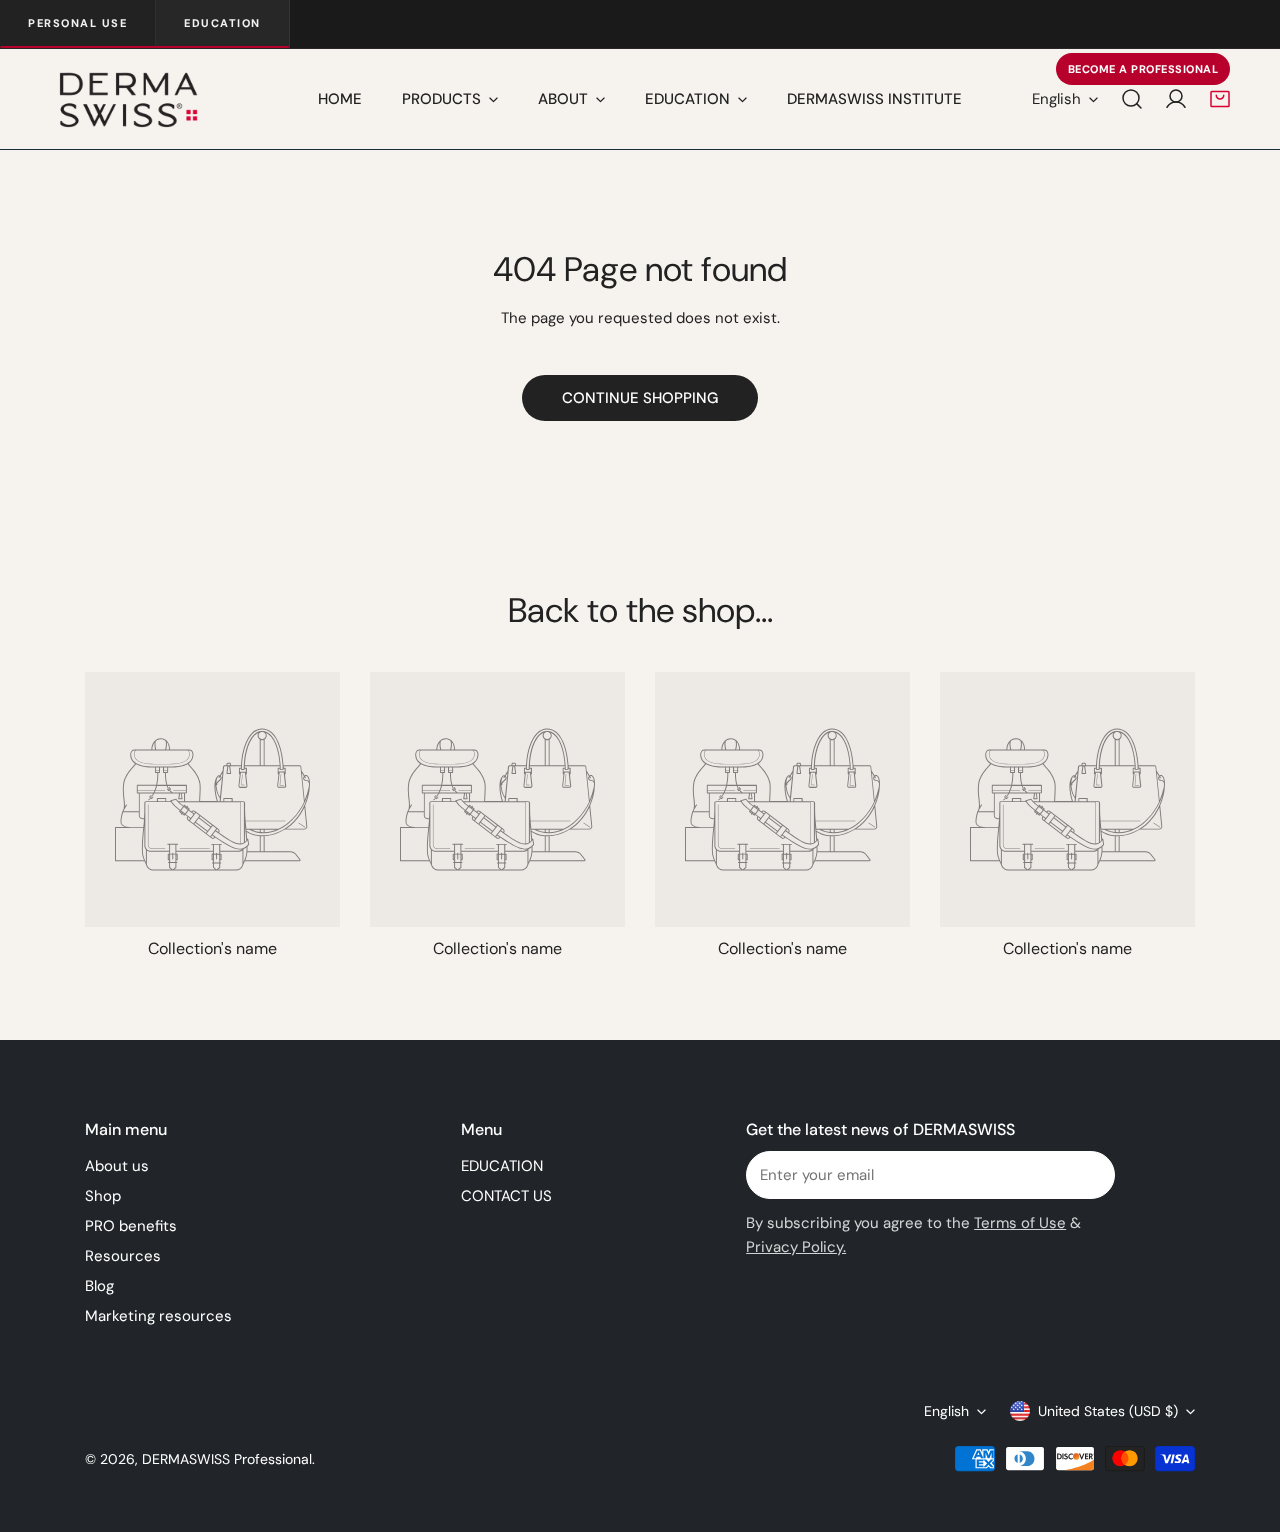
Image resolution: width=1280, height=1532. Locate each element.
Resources (123, 1256)
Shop (103, 1196)
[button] (1220, 99)
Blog (99, 1286)
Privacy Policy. (796, 1247)
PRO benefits (131, 1226)
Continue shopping (640, 398)
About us (117, 1166)
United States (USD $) (1108, 1411)
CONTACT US (506, 1196)
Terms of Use (1020, 1223)
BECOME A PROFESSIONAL (1143, 69)
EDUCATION (502, 1166)
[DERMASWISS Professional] (127, 99)
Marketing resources (158, 1316)
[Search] (1132, 99)
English (1056, 99)
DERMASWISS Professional (227, 1459)
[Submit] (1089, 1174)
